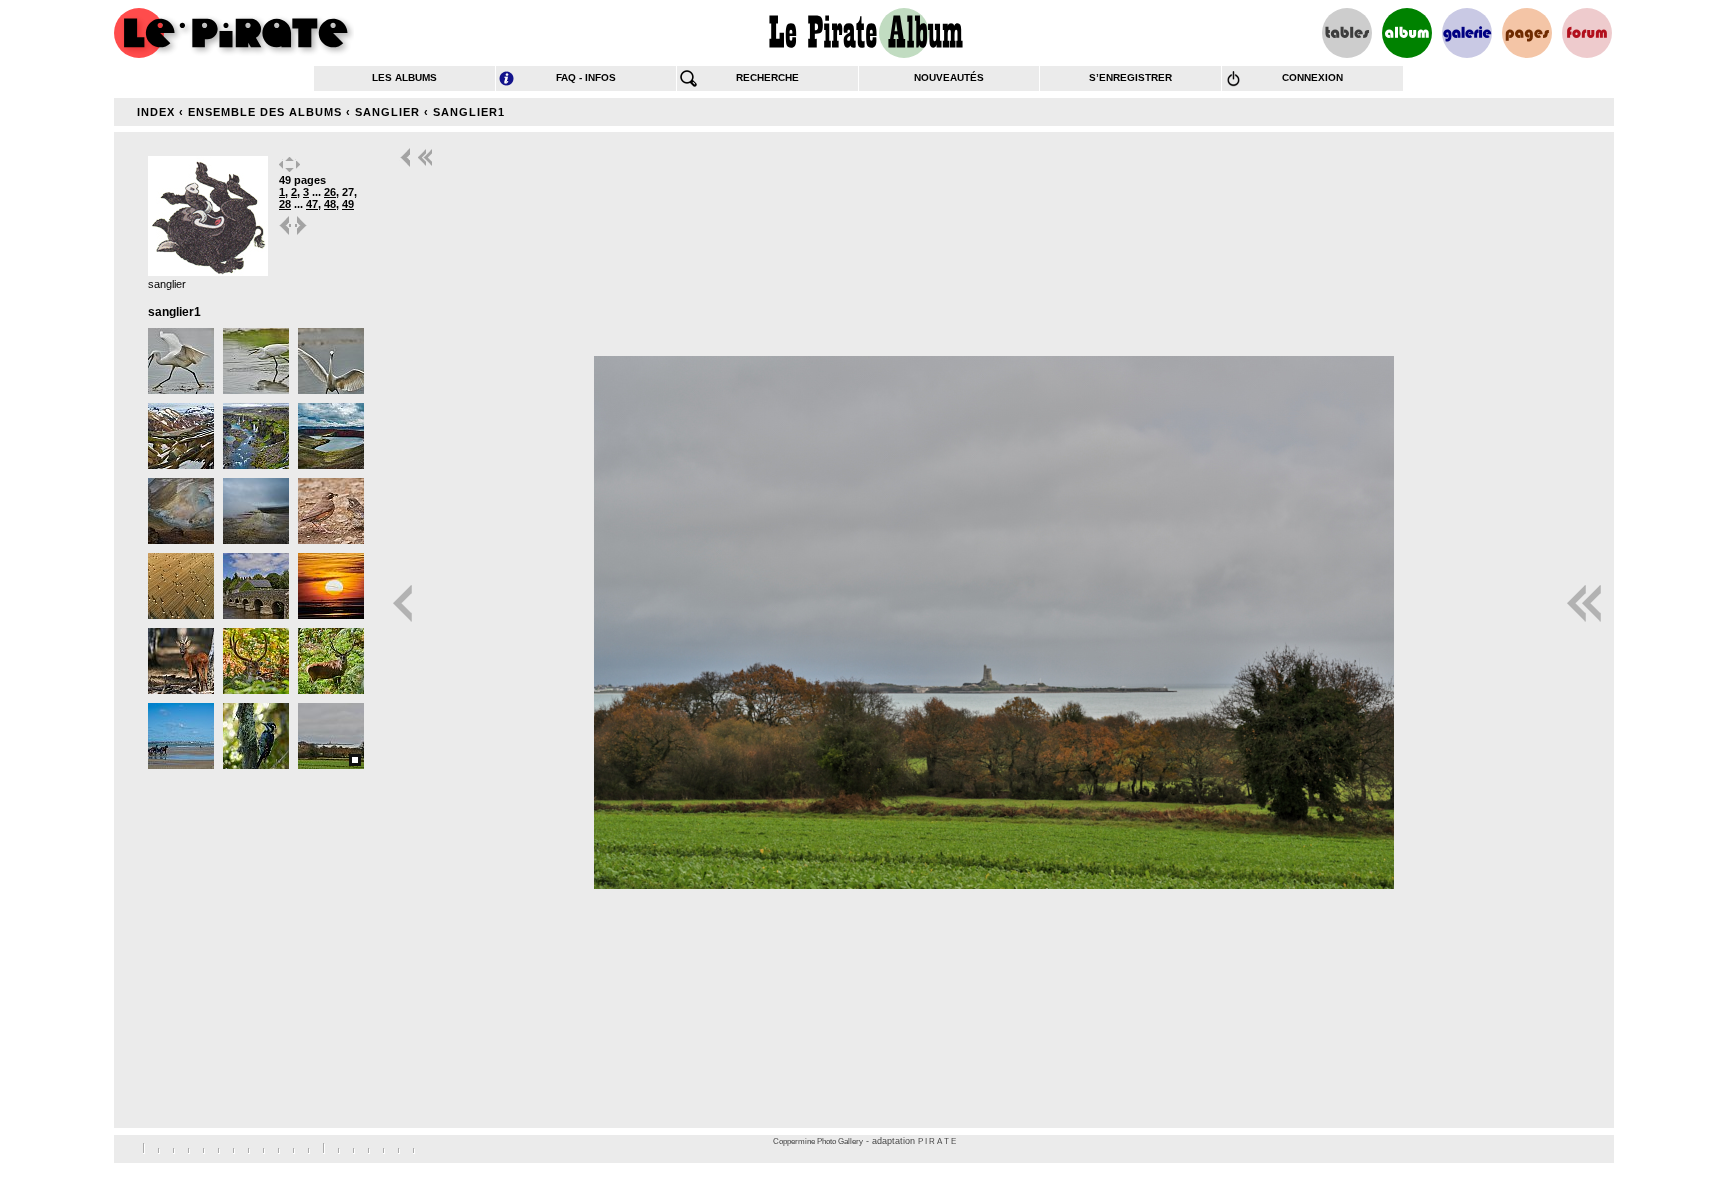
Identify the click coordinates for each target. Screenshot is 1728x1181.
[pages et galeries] (1527, 33)
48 (330, 204)
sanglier (387, 112)
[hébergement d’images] (1467, 33)
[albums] (1407, 33)
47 (312, 204)
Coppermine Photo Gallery (818, 1141)
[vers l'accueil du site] (234, 33)
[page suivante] (302, 233)
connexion (1312, 77)
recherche (767, 77)
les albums (404, 77)
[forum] (1587, 33)
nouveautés (949, 77)
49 (348, 204)
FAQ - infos (586, 77)
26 (330, 192)
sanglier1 (469, 112)
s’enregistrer (1130, 77)
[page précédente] (286, 233)
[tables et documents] (1347, 33)
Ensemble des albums (265, 112)
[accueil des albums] (864, 33)
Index (156, 112)
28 (285, 204)
